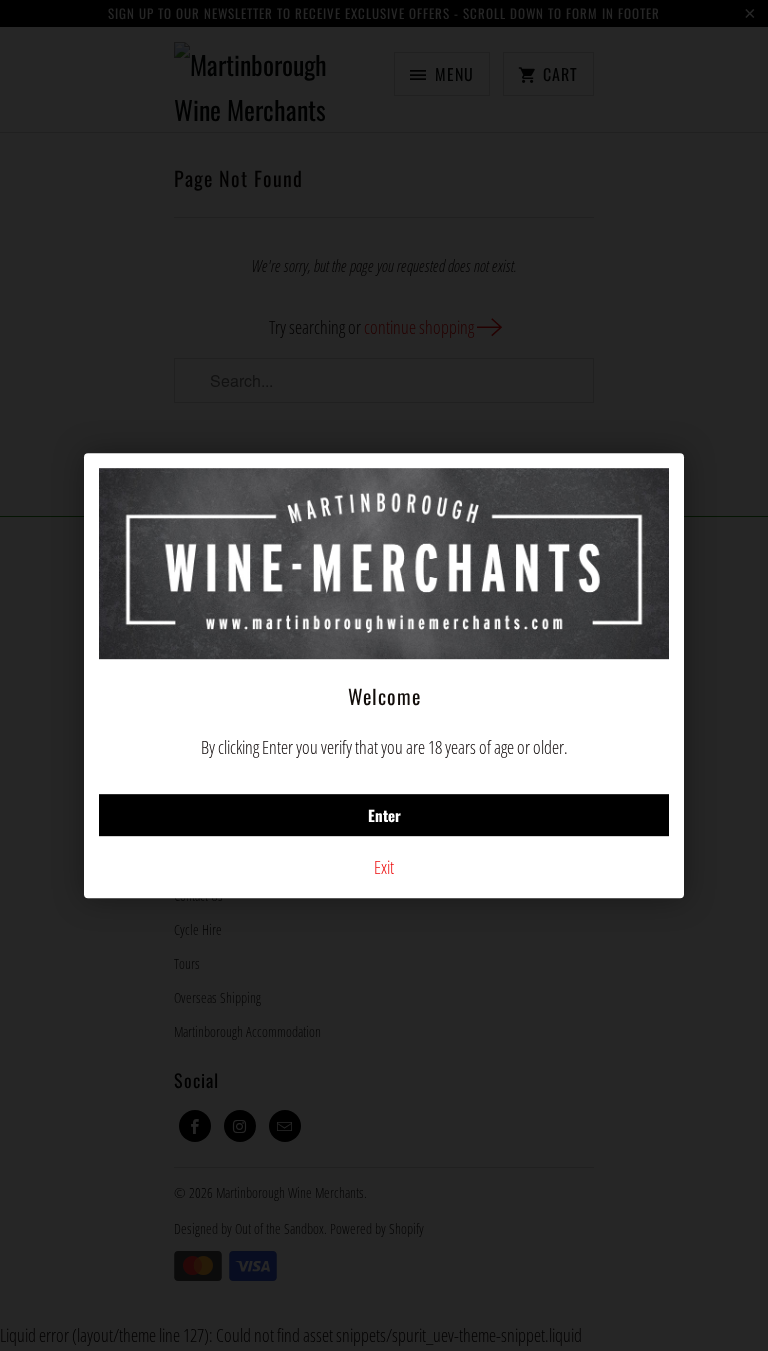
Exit (384, 867)
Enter (384, 815)
